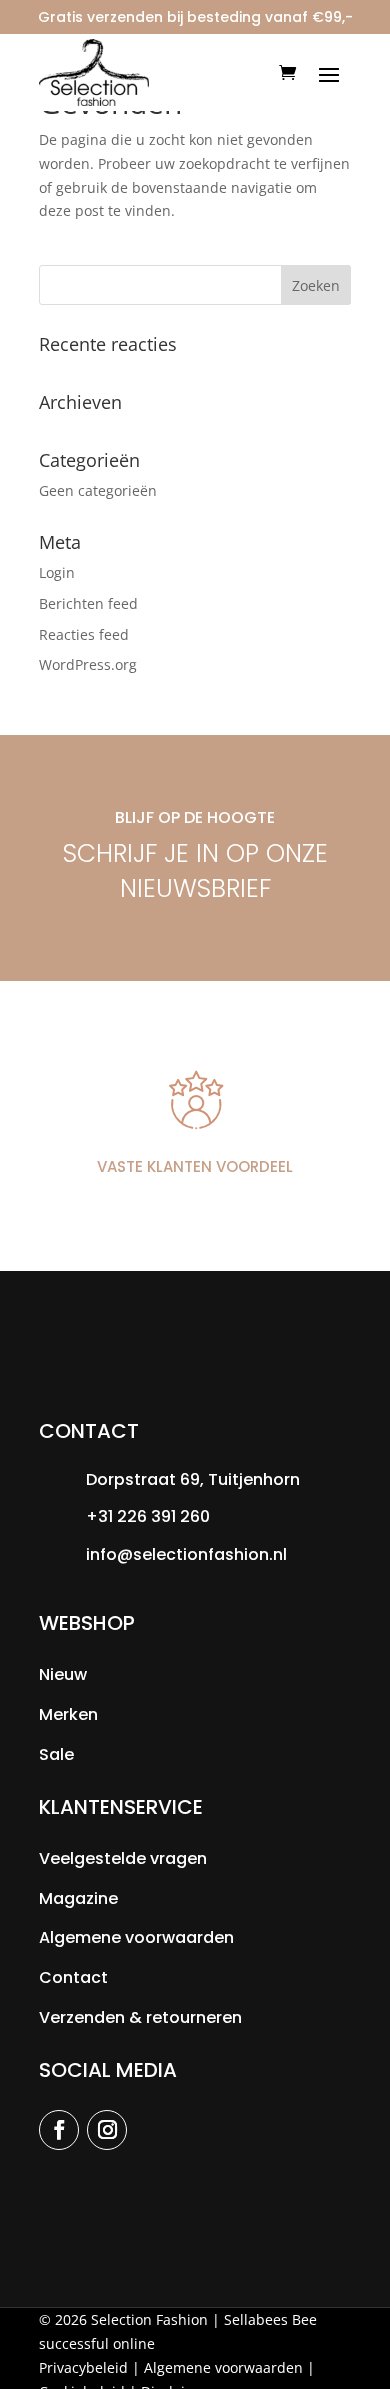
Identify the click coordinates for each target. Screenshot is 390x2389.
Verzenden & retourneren (140, 2017)
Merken (68, 1714)
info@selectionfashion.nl (186, 1554)
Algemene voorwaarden (136, 1937)
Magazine (78, 1898)
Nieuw (63, 1674)
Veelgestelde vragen (123, 1858)
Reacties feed (84, 634)
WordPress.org (88, 664)
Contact (73, 1977)
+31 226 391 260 (148, 1516)
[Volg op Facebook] (59, 2130)
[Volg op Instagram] (107, 2130)
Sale (56, 1754)
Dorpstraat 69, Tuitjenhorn (193, 1479)
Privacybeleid (83, 2367)
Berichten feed (88, 603)
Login (57, 572)
